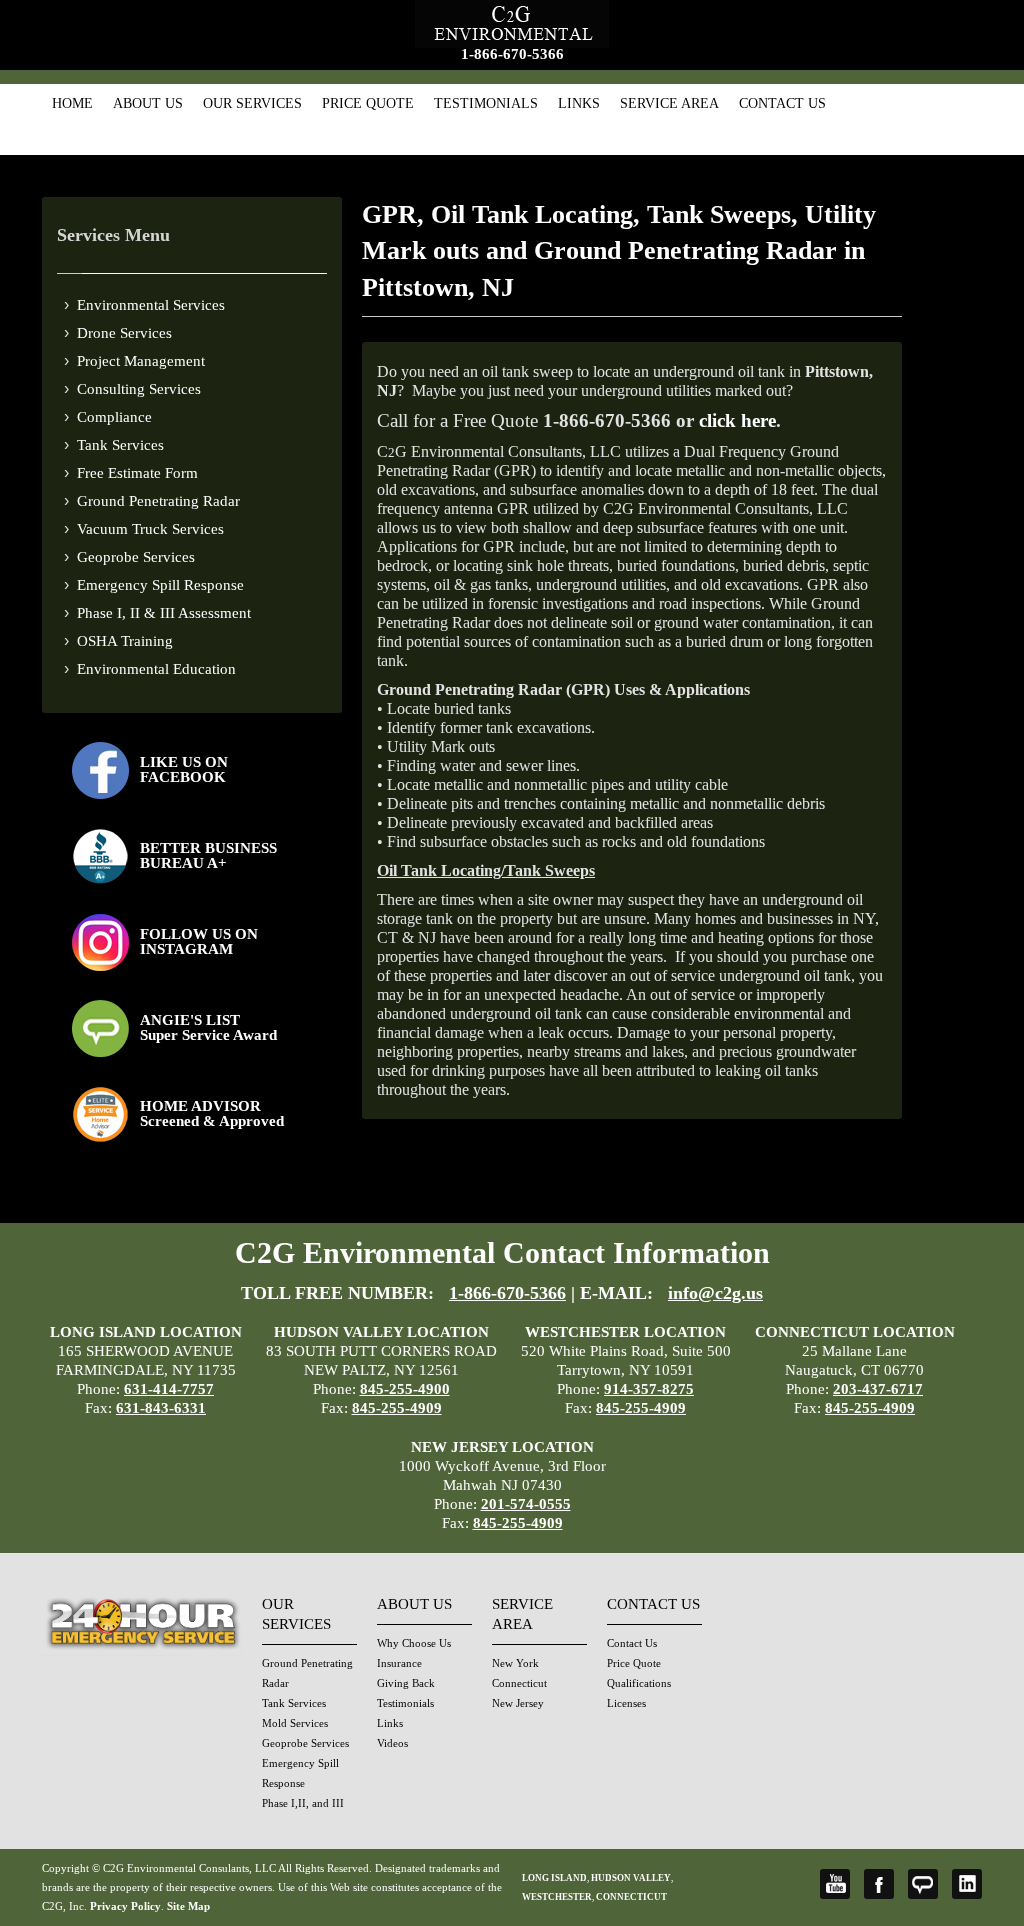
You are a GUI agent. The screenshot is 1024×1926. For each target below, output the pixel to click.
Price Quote (368, 103)
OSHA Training (125, 641)
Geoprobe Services (136, 557)
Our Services (252, 103)
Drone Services (124, 333)
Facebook (879, 1884)
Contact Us (782, 103)
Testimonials (486, 103)
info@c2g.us (715, 1293)
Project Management (141, 361)
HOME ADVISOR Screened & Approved (212, 1113)
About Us (148, 103)
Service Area (669, 103)
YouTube (835, 1884)
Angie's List (923, 1884)
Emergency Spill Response (160, 585)
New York (515, 1663)
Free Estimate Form (137, 473)
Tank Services (120, 445)
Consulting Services (139, 389)
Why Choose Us (414, 1643)
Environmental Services (151, 305)
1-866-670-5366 (512, 54)
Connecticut (519, 1683)
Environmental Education (156, 669)
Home (72, 103)
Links (579, 103)
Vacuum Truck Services (150, 529)
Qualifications (639, 1683)
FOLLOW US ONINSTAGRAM (199, 941)
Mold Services (295, 1723)
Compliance (114, 417)
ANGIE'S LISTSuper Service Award (208, 1027)
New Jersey (518, 1703)
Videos (392, 1743)
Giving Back (406, 1683)
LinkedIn (967, 1884)
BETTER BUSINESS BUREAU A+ (208, 855)
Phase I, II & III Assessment (164, 613)
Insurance (399, 1663)
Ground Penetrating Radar (158, 501)
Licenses (626, 1703)
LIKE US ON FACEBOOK (184, 769)
